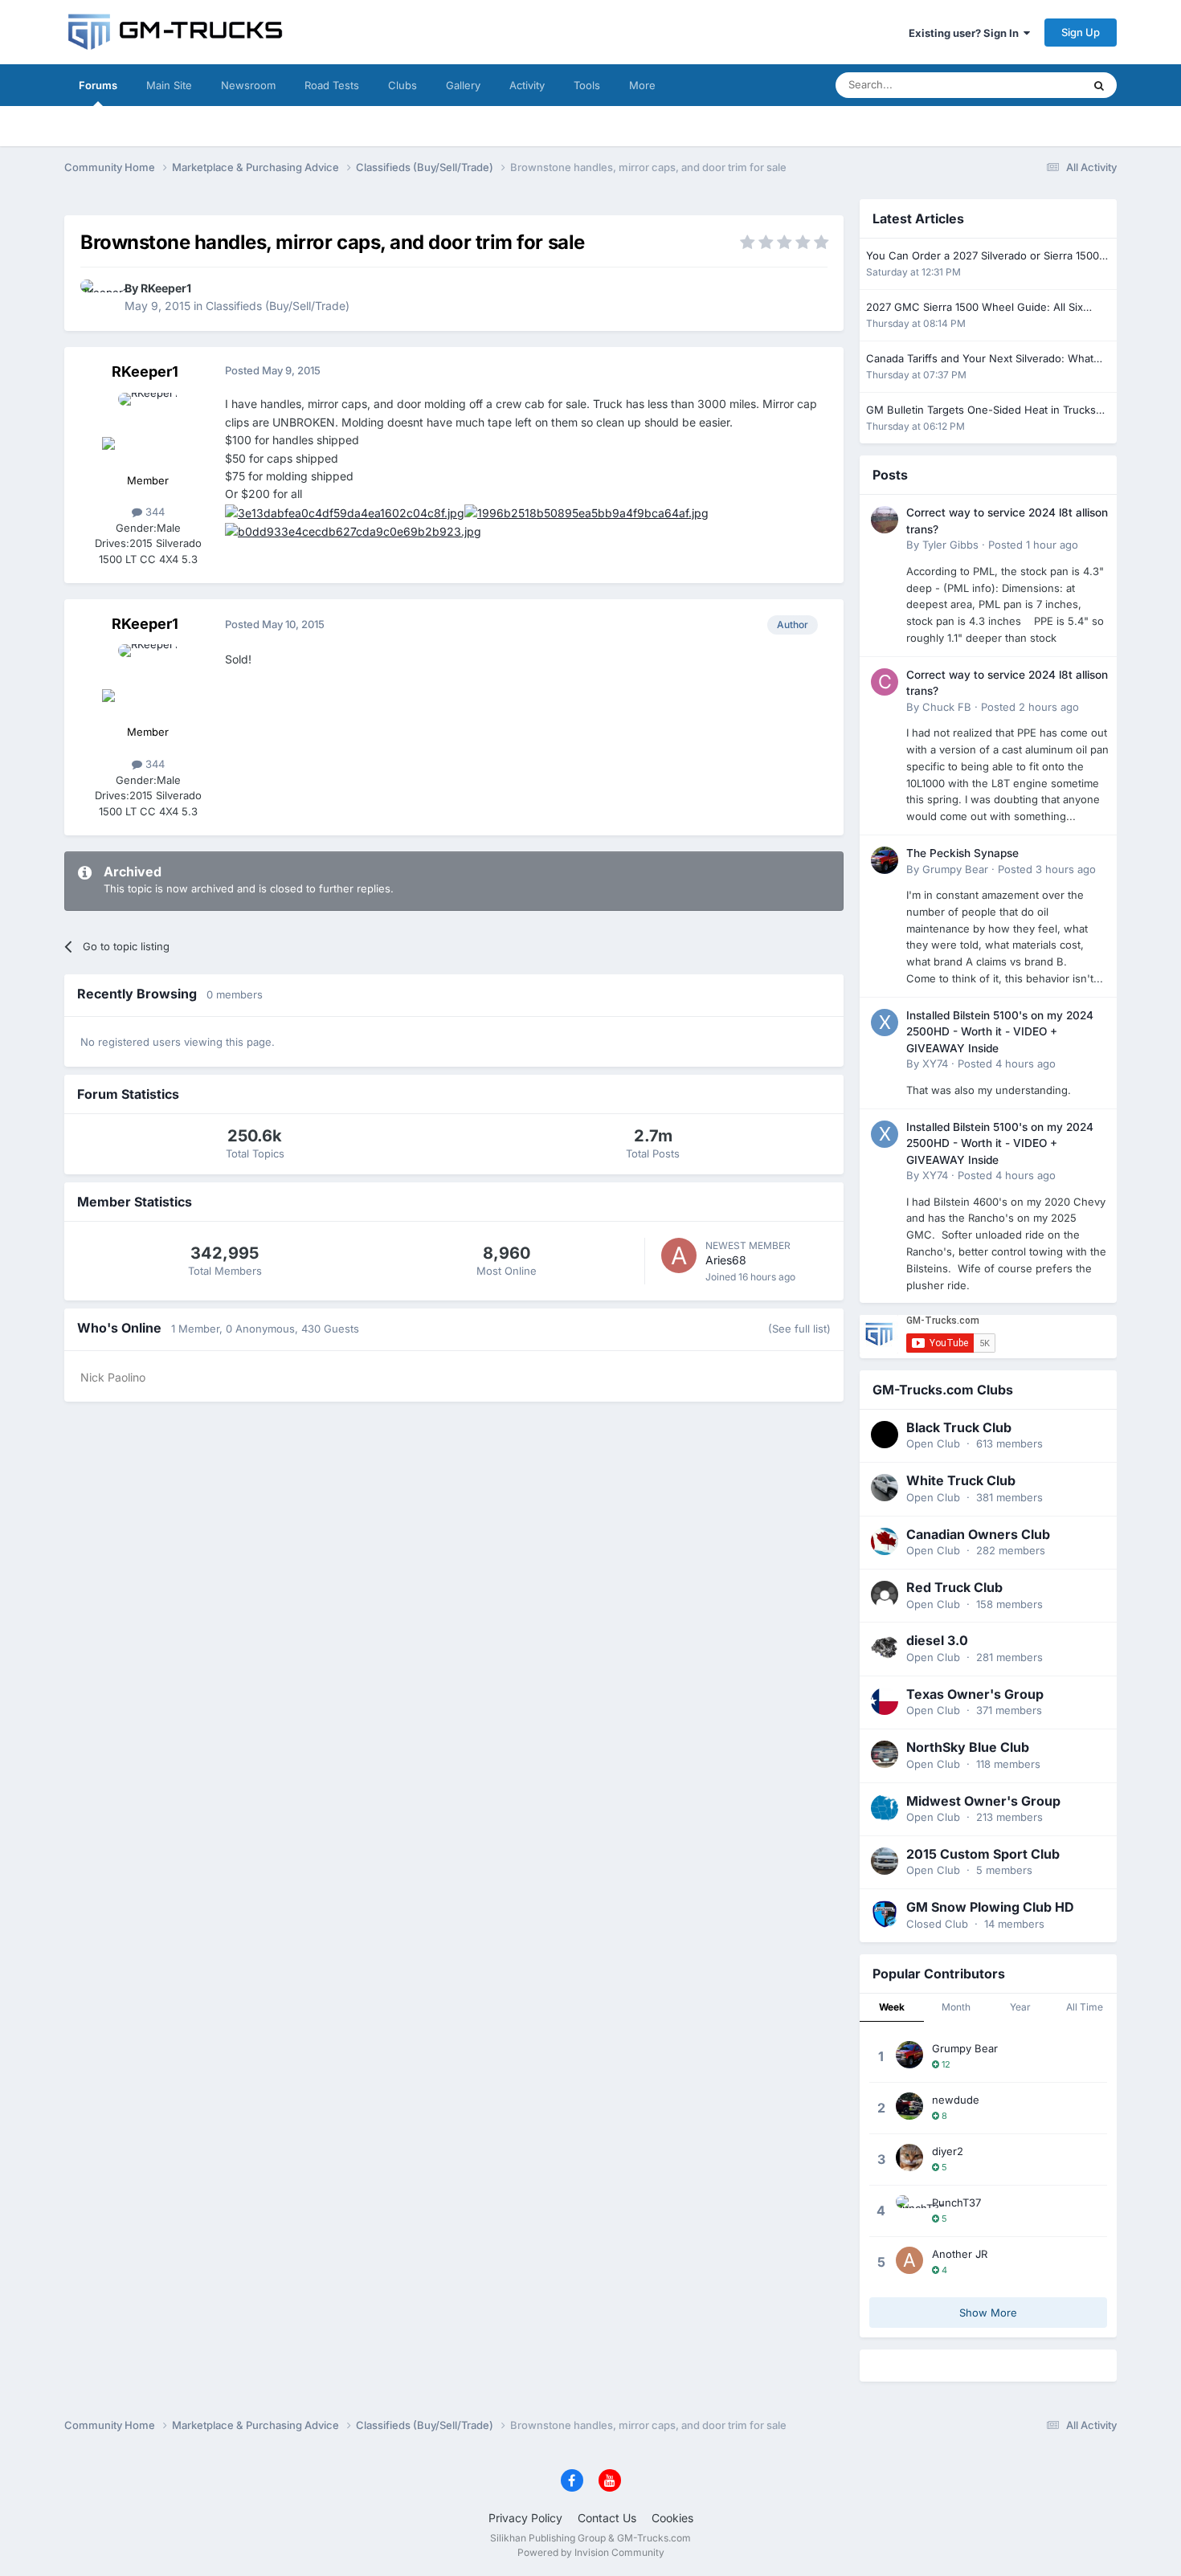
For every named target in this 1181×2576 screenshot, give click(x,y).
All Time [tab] (1085, 2007)
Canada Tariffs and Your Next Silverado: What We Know (980, 359)
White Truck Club (961, 1480)
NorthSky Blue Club (968, 1747)
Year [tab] (1020, 2007)
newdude (956, 2100)
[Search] (1099, 85)
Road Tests (332, 85)
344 (153, 512)
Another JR (960, 2254)
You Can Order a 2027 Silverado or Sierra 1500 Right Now (983, 257)
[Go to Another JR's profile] (909, 2260)
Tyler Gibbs (950, 545)
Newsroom (248, 85)
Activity (527, 85)
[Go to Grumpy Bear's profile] (885, 860)
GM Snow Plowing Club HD (990, 1907)
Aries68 (726, 1260)
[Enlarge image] (345, 512)
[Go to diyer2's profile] (909, 2158)
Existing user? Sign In (966, 33)
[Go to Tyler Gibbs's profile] (885, 520)
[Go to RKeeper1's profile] (98, 297)
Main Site (169, 85)
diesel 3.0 (937, 1640)
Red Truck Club (954, 1587)
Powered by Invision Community (591, 2552)
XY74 (935, 1063)
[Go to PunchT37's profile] (909, 2209)
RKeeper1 (166, 288)
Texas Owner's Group (975, 1694)
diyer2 (948, 2151)
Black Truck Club (959, 1427)
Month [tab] (956, 2007)
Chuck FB (947, 707)
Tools (587, 85)
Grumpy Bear (955, 869)
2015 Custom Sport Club (983, 1854)
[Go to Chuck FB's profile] (885, 682)
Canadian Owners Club (978, 1534)
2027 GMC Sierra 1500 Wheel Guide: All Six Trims (975, 308)
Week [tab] (892, 2007)
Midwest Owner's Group (983, 1801)
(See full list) (799, 1329)
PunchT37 (956, 2202)
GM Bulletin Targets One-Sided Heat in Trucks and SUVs (981, 411)
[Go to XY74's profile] (885, 1023)
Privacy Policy (525, 2518)
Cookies (672, 2518)
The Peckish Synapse (962, 853)
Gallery (463, 85)
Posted (1033, 545)
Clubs (403, 85)
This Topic (1036, 85)
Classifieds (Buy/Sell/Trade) (278, 306)
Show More (988, 2313)
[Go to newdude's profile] (909, 2106)
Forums (98, 85)
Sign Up (1081, 32)
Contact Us (607, 2518)
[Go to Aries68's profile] (679, 1255)
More (642, 85)
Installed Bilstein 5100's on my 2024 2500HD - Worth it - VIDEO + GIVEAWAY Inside (1000, 1032)
